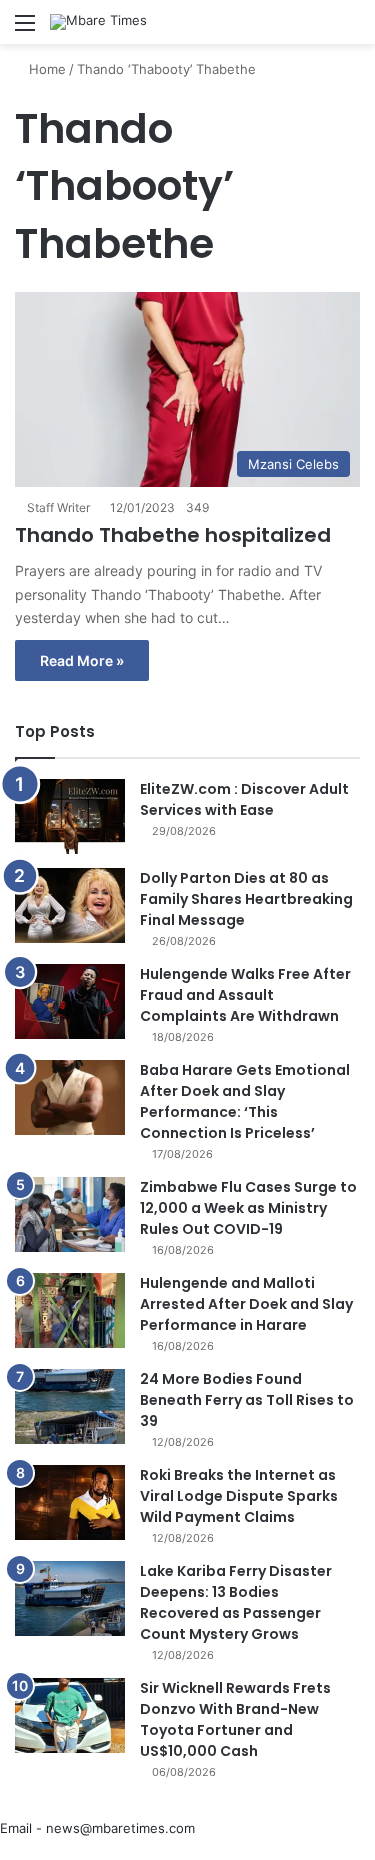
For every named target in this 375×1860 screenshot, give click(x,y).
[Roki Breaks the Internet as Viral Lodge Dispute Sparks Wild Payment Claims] (70, 1502)
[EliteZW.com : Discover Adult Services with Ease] (70, 816)
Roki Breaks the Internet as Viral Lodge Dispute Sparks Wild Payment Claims (239, 1496)
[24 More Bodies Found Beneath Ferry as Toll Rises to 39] (70, 1406)
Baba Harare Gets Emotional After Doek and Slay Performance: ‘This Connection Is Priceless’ (245, 1101)
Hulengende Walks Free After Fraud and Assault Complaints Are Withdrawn (245, 995)
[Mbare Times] (98, 22)
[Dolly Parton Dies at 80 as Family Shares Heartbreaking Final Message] (70, 905)
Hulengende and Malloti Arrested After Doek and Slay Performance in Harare (246, 1304)
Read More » (82, 660)
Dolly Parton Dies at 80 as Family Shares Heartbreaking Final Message (246, 899)
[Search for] (350, 29)
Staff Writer (58, 507)
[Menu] (25, 29)
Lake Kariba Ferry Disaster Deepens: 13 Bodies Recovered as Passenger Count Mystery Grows (236, 1602)
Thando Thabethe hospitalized (173, 535)
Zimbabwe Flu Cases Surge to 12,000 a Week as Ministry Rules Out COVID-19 (248, 1208)
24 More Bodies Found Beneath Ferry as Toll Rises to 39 (247, 1400)
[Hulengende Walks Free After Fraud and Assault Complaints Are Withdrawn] (70, 1001)
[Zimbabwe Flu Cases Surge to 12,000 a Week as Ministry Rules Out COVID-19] (70, 1214)
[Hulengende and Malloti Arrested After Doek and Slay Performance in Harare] (70, 1310)
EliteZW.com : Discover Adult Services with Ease (244, 799)
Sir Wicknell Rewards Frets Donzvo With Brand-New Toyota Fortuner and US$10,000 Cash (235, 1719)
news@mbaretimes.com (120, 1828)
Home (45, 69)
